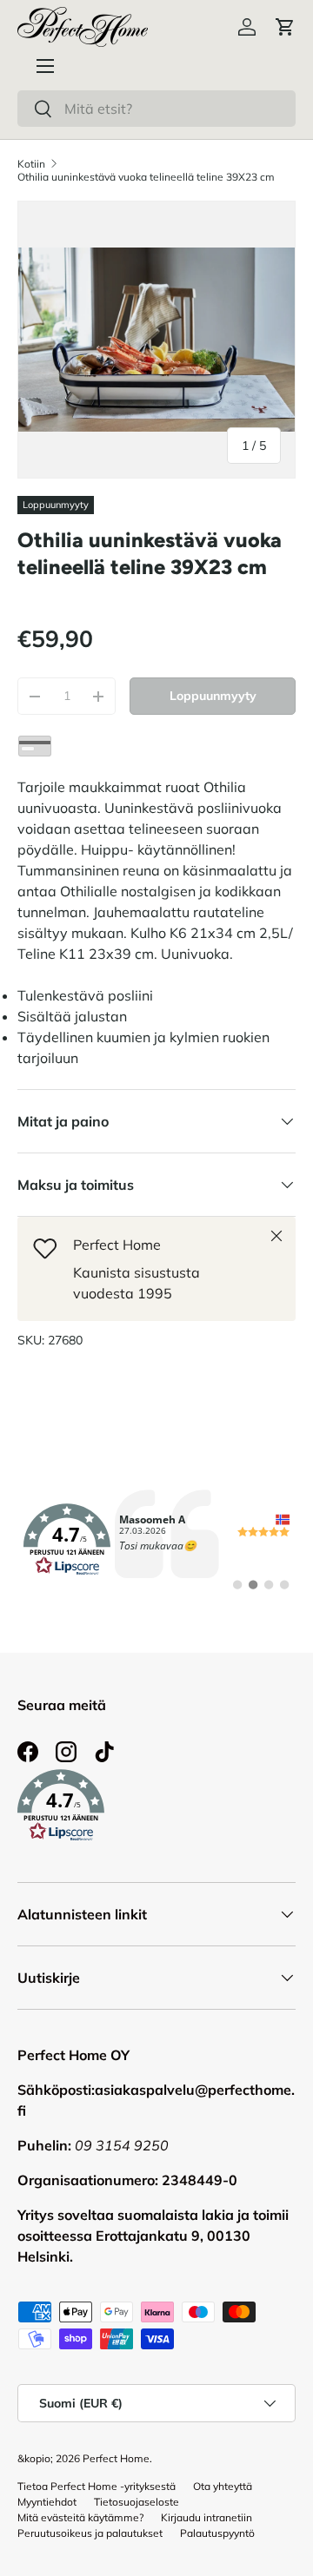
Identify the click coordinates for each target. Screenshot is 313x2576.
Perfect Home (116, 2458)
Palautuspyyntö (217, 2533)
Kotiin (31, 164)
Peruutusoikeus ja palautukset (90, 2533)
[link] (156, 1540)
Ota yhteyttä (223, 2486)
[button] (285, 27)
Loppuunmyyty (213, 696)
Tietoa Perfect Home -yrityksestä (97, 2486)
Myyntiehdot (47, 2502)
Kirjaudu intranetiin (206, 2517)
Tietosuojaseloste (137, 2502)
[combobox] (156, 109)
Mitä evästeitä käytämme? (80, 2517)
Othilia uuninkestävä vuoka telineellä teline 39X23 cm (146, 177)
